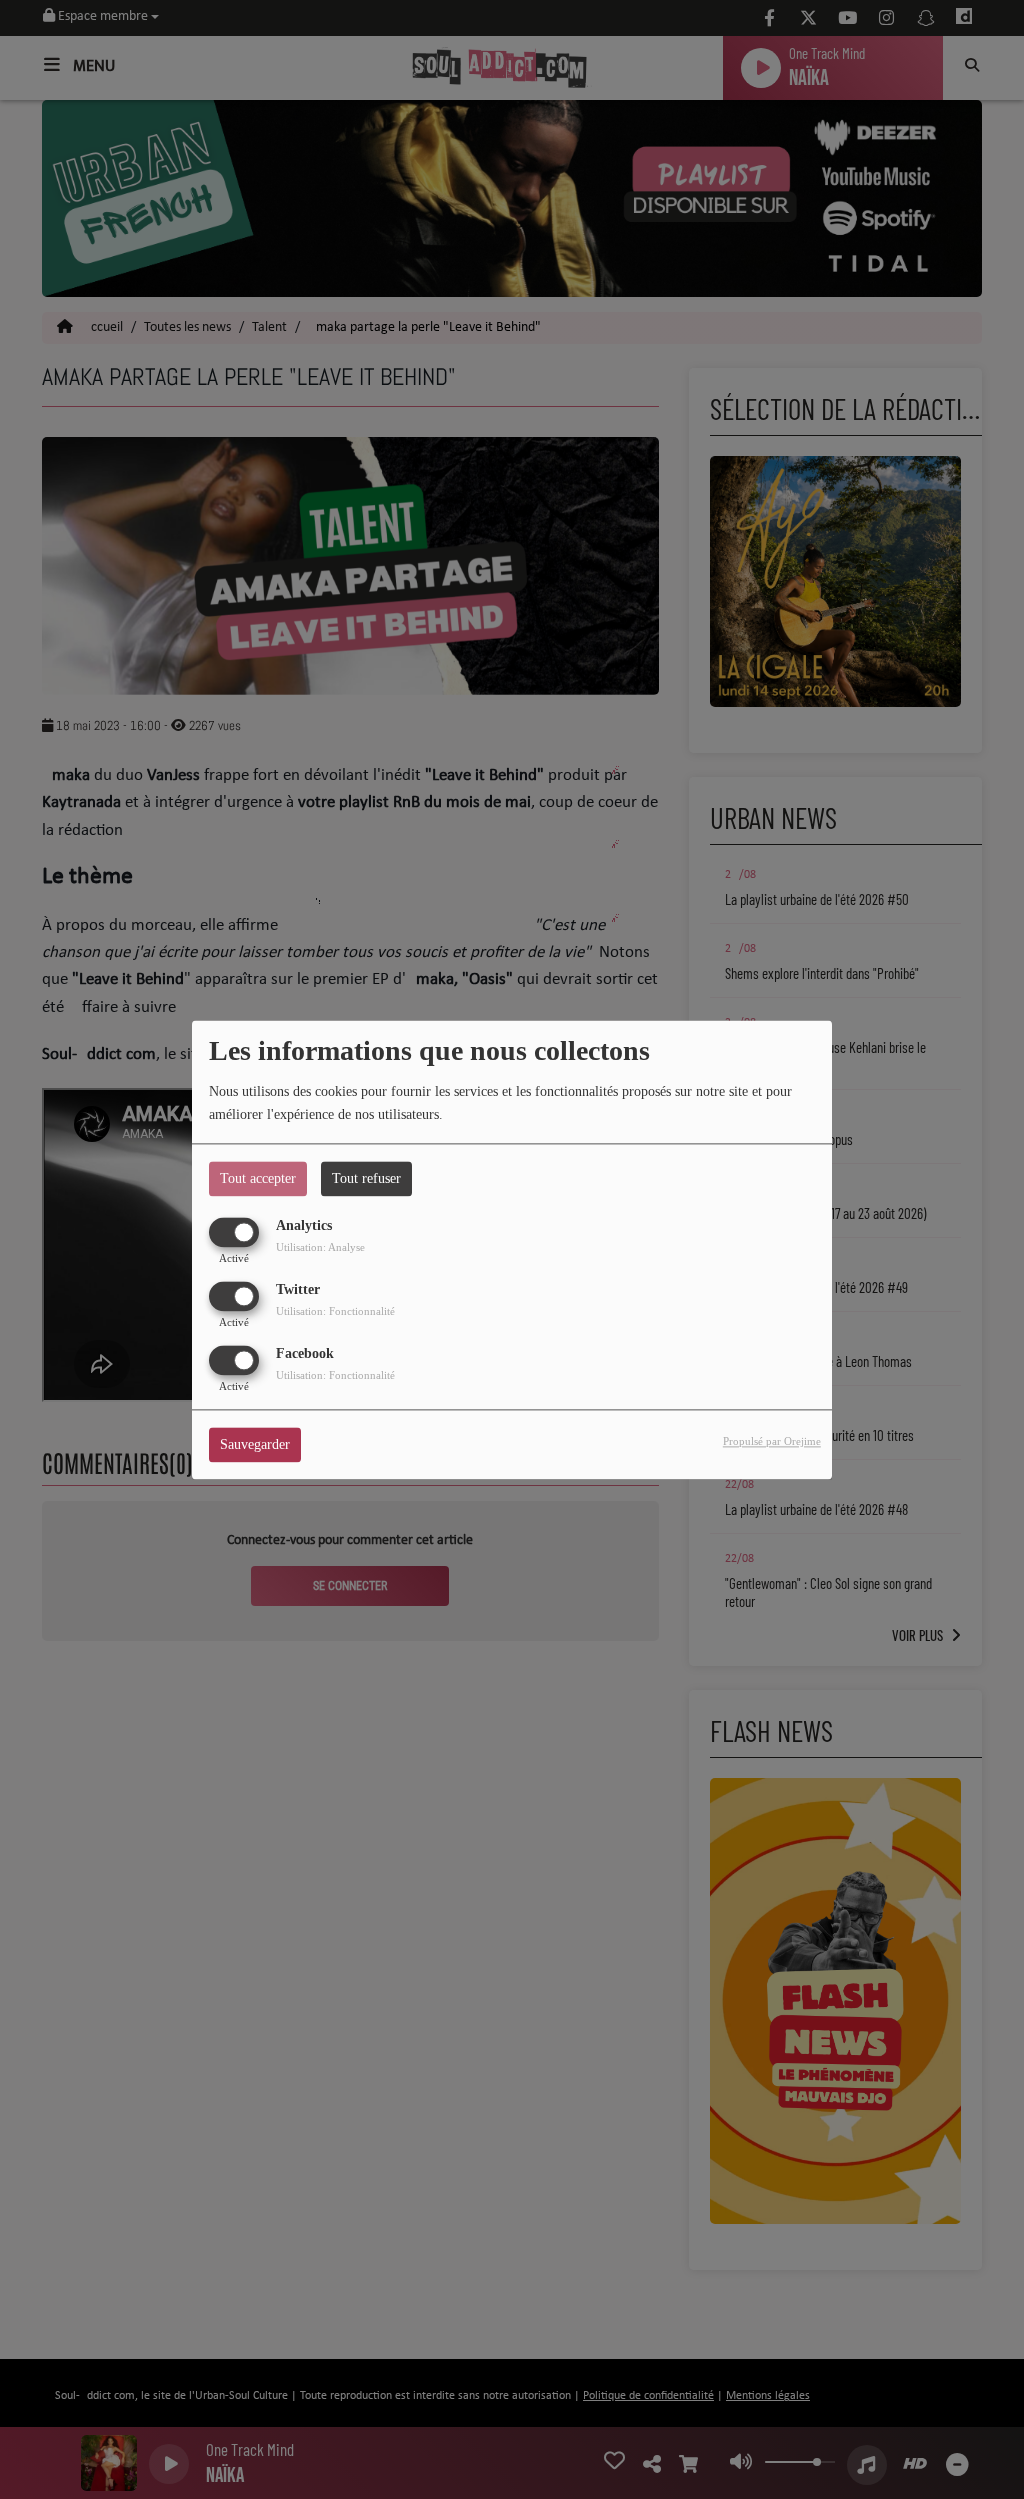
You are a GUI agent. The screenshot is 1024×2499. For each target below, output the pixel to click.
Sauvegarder (255, 1444)
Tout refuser (366, 1178)
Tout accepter (258, 1178)
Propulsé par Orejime (772, 1441)
